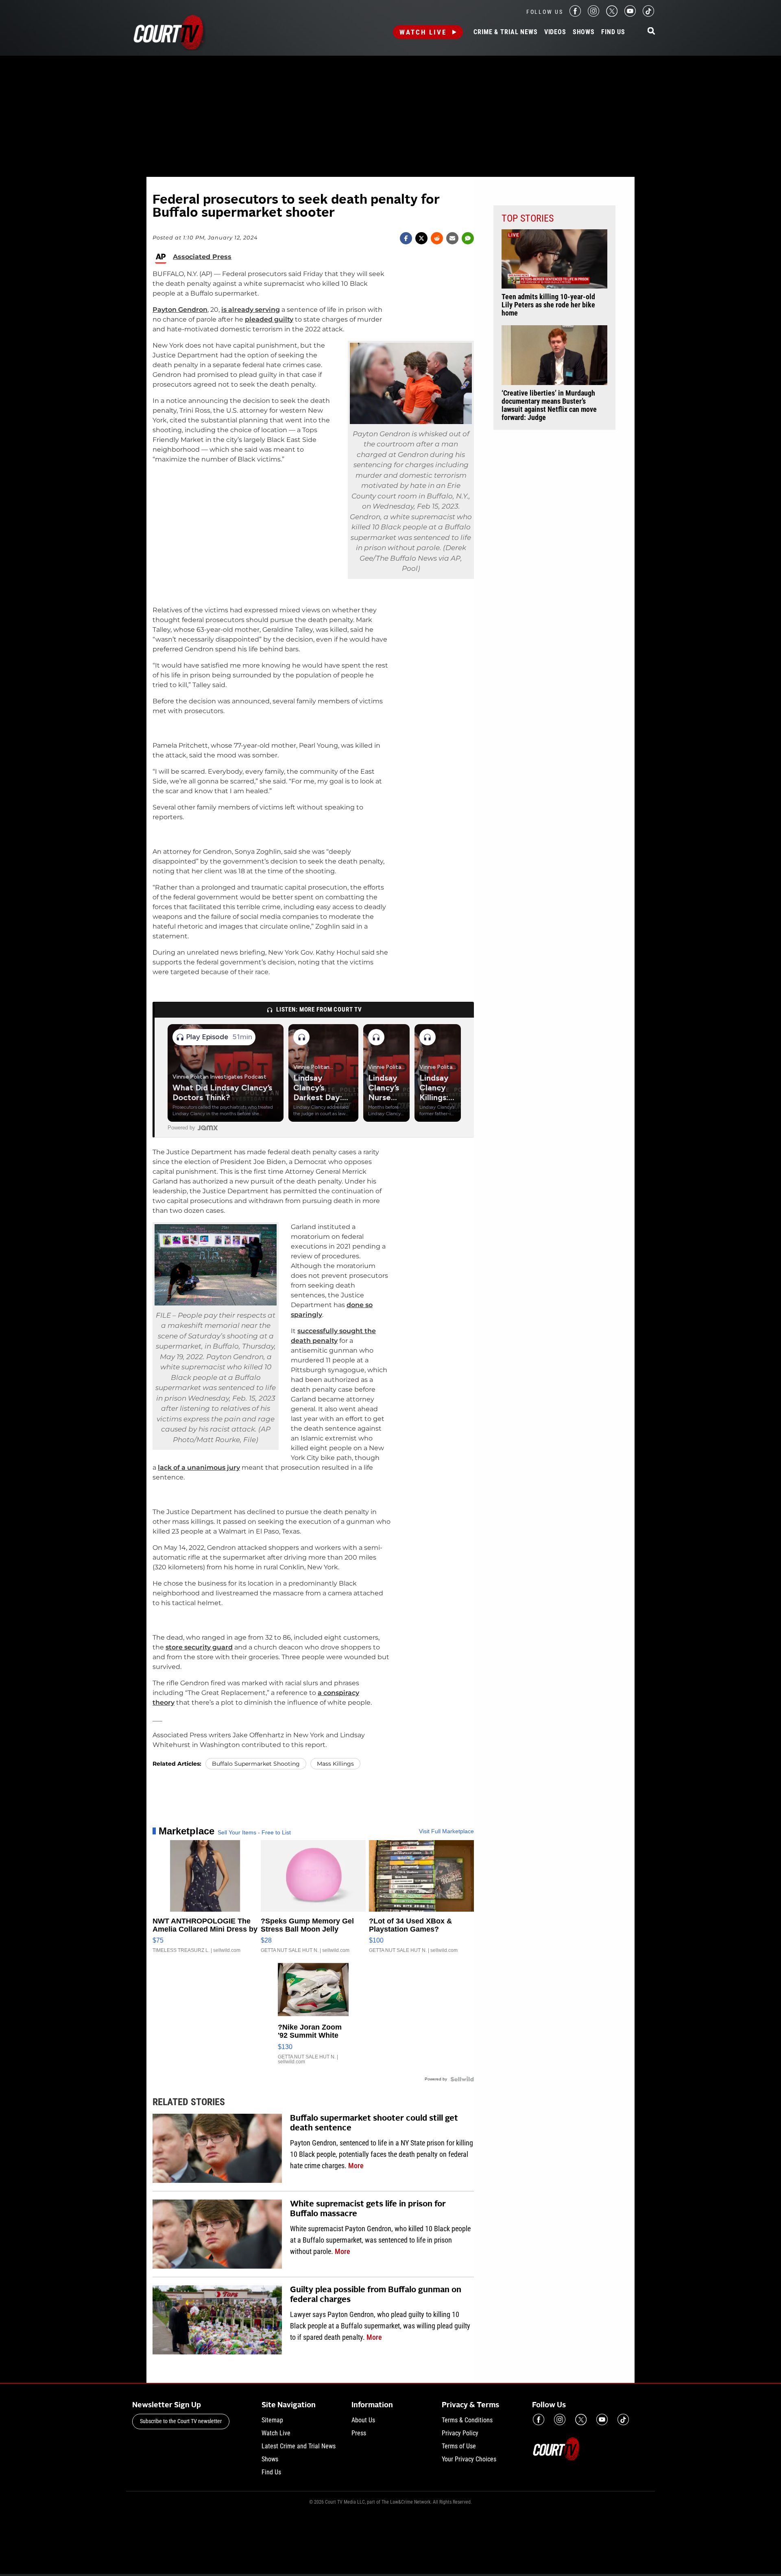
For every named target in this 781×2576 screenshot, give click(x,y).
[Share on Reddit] (437, 238)
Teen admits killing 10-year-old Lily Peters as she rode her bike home (548, 305)
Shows (584, 32)
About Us (363, 2420)
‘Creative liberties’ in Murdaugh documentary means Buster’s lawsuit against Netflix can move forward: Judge (549, 405)
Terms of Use (459, 2446)
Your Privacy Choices (469, 2459)
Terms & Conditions (467, 2420)
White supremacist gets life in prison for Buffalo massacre (368, 2209)
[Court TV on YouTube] (630, 14)
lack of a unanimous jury (199, 1467)
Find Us (613, 32)
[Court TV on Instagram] (593, 14)
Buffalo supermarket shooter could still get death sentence (374, 2123)
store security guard (199, 1647)
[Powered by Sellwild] (462, 2079)
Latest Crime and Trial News (299, 2446)
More (356, 2166)
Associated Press (202, 257)
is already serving (251, 310)
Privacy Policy (460, 2433)
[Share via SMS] (468, 238)
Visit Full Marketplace (446, 1831)
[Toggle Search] (651, 32)
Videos (555, 32)
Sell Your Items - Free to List (254, 1832)
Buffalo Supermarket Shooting (256, 1764)
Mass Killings (335, 1764)
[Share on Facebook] (406, 238)
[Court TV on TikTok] (648, 14)
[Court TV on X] (612, 14)
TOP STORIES (528, 218)
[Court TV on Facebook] (575, 14)
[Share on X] (421, 238)
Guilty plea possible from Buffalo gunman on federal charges (376, 2295)
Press (359, 2433)
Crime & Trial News (505, 32)
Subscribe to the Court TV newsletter (181, 2421)
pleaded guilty (269, 319)
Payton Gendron (180, 310)
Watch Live (423, 32)
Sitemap (272, 2420)
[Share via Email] (452, 238)
